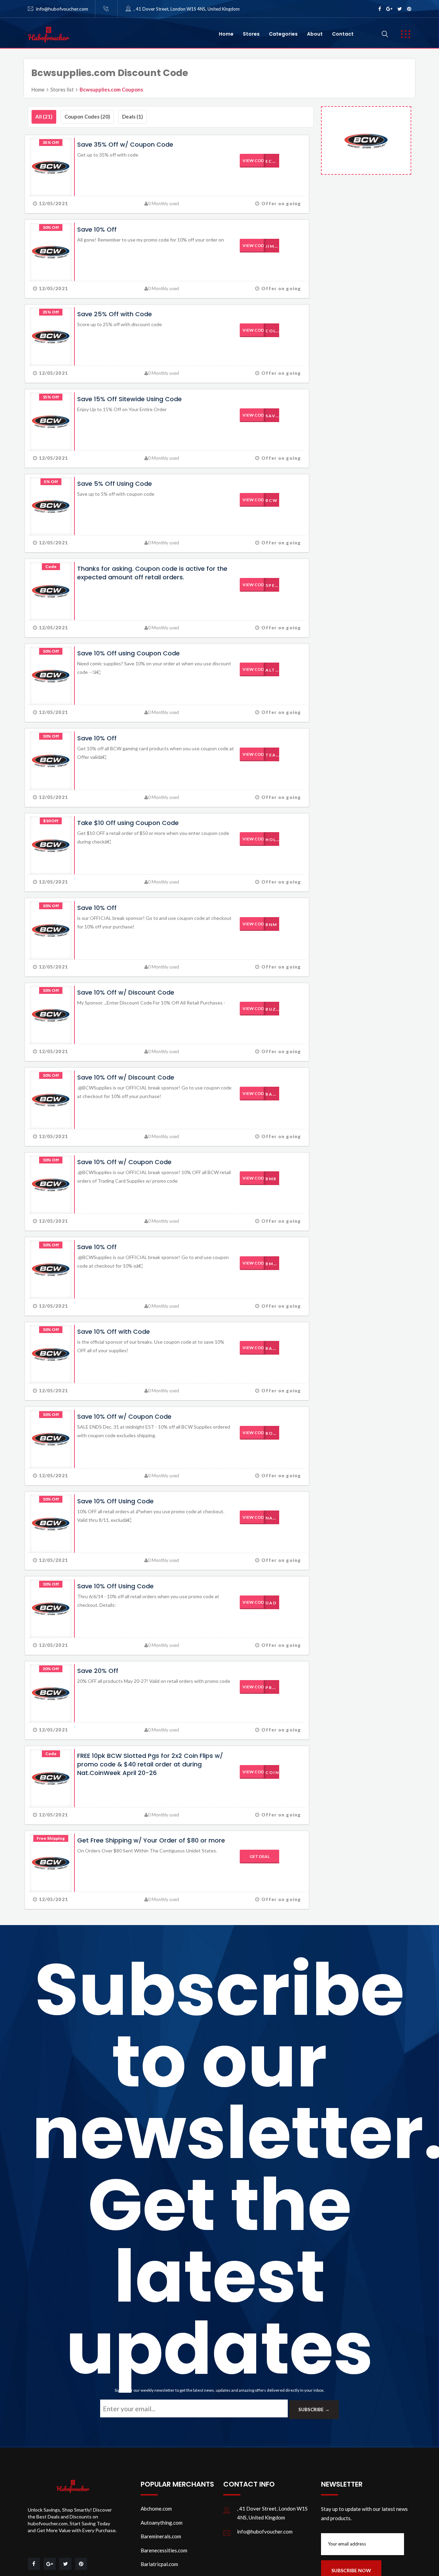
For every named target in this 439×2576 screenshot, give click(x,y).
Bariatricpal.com (159, 2564)
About (315, 34)
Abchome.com (156, 2509)
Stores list (62, 89)
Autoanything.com (162, 2523)
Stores (251, 34)
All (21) (44, 116)
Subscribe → (314, 2409)
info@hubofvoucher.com (62, 9)
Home (226, 34)
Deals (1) (133, 116)
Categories (283, 34)
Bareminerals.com (161, 2536)
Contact (343, 34)
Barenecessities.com (164, 2550)
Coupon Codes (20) (87, 116)
